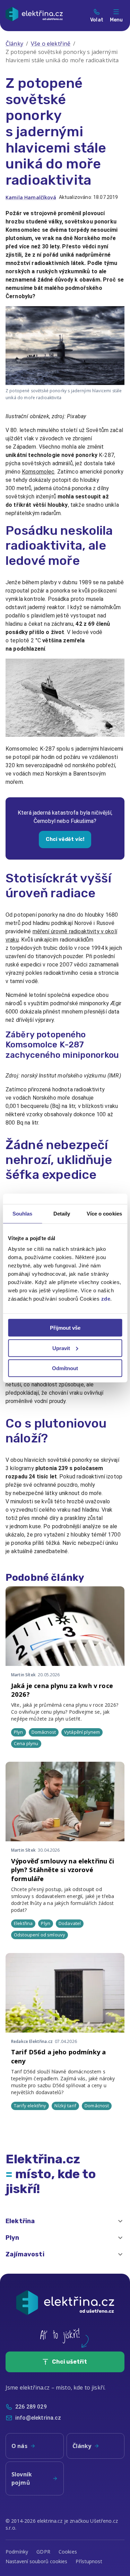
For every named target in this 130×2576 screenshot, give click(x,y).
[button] (65, 2221)
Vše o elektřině (51, 44)
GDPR (43, 2552)
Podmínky (17, 2552)
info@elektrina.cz (38, 2418)
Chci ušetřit (70, 2362)
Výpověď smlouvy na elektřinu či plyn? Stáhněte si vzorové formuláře (63, 1870)
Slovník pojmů (22, 2478)
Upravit (61, 1348)
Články (14, 44)
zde (106, 1299)
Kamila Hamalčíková (31, 197)
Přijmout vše (65, 1328)
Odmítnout (65, 1368)
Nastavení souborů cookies (36, 2561)
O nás (19, 2446)
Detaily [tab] (62, 1213)
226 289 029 (31, 2407)
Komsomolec (38, 472)
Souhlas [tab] (23, 1213)
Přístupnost (89, 2561)
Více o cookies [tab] (104, 1213)
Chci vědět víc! (65, 839)
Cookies (68, 2552)
